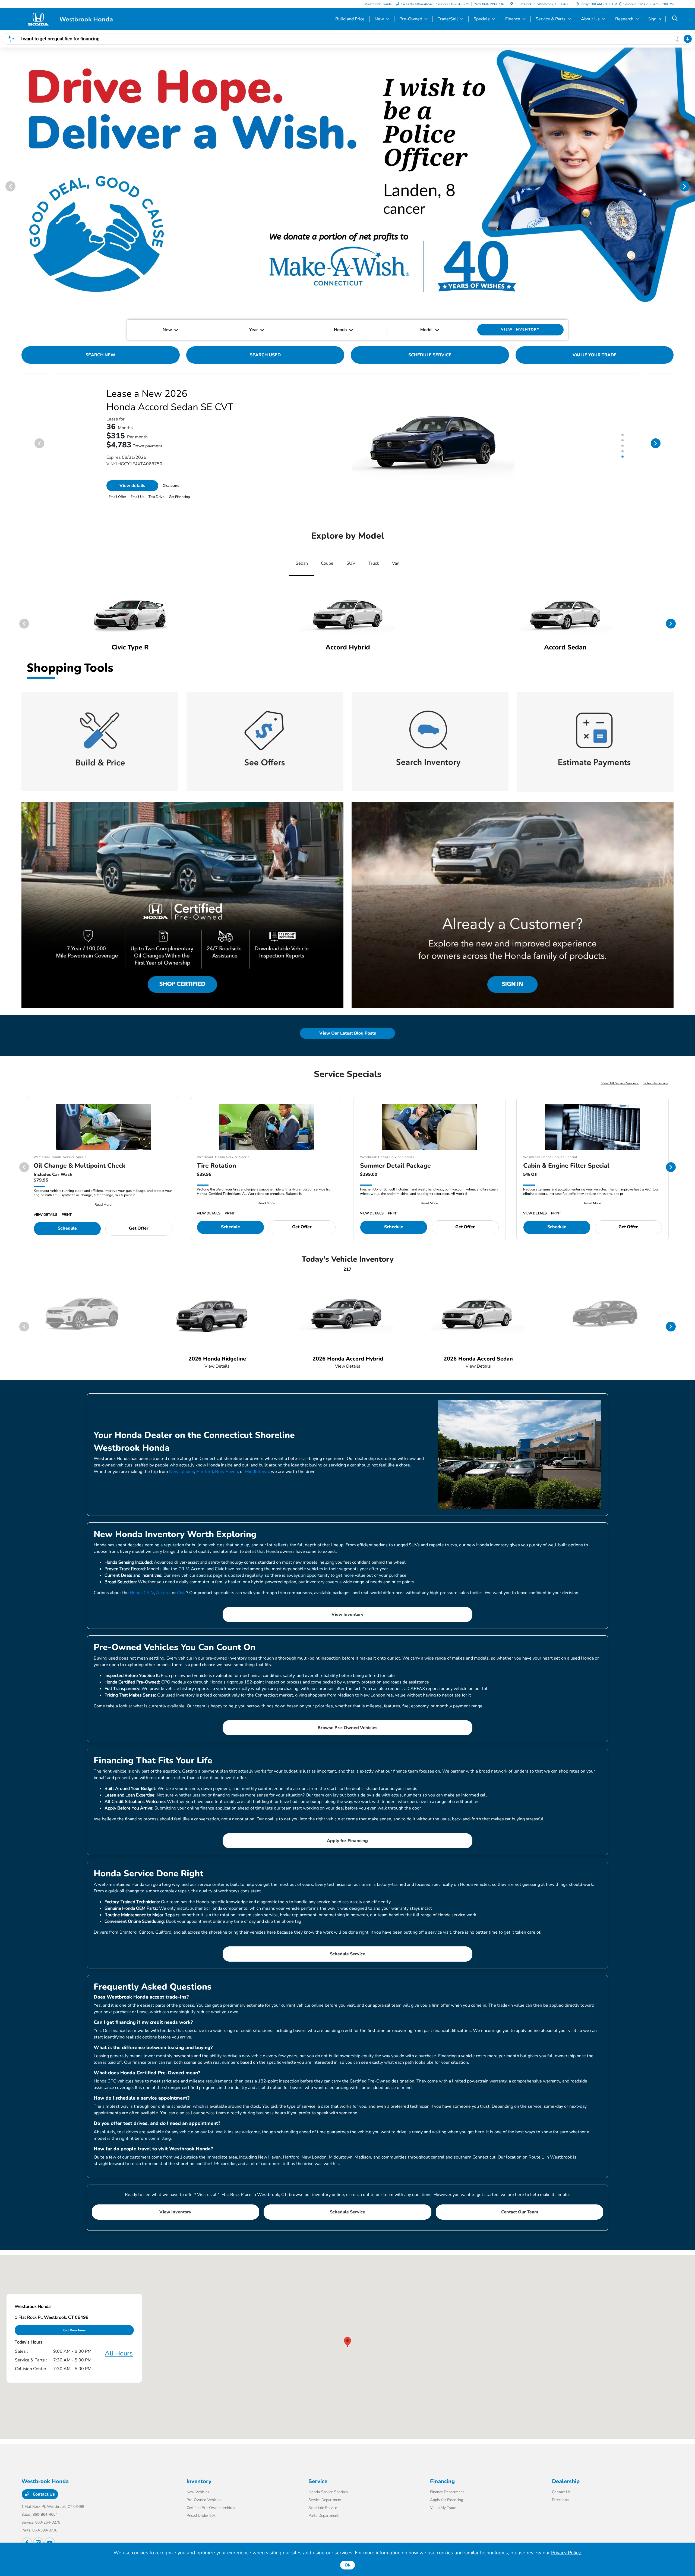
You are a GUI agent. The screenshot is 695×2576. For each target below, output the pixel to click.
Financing (442, 2481)
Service (318, 2481)
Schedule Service (656, 1083)
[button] (347, 2342)
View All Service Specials (620, 1083)
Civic (182, 1593)
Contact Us (43, 2494)
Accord (163, 1593)
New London (182, 1472)
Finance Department (447, 2492)
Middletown (257, 1472)
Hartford (205, 1472)
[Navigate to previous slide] (4, 186)
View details (132, 486)
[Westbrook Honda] (68, 19)
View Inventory (347, 1614)
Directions (560, 2500)
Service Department (325, 2500)
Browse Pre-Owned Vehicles (347, 1728)
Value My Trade (443, 2508)
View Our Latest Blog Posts (348, 1033)
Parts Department (323, 2516)
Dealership (566, 2481)
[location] (512, 4)
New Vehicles (198, 2492)
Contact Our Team (520, 2212)
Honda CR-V (142, 1593)
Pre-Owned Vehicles (204, 2500)
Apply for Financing (347, 1841)
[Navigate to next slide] (691, 186)
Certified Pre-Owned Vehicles (211, 2508)
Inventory (199, 2481)
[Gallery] (347, 186)
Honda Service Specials (328, 2492)
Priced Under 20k (201, 2516)
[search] (675, 19)
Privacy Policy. (566, 2553)
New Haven (226, 1472)
